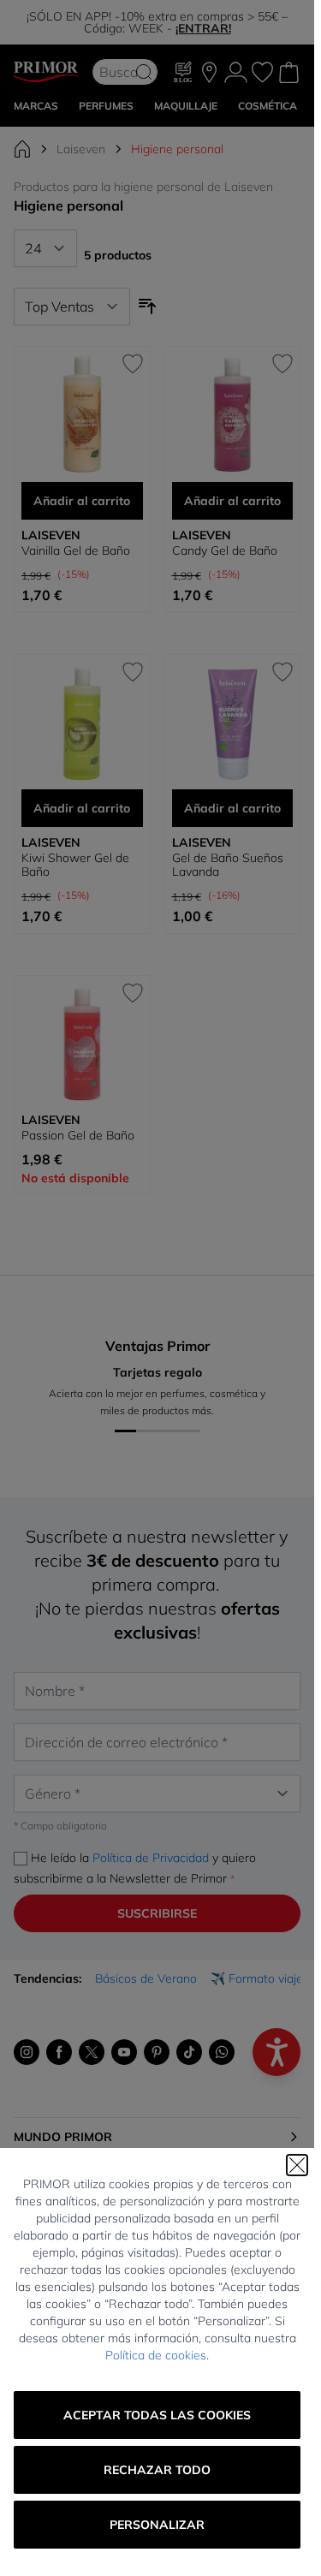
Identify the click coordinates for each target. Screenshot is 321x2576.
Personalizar (157, 2525)
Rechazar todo (157, 2470)
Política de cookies (156, 2355)
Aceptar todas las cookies (157, 2415)
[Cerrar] (297, 2165)
